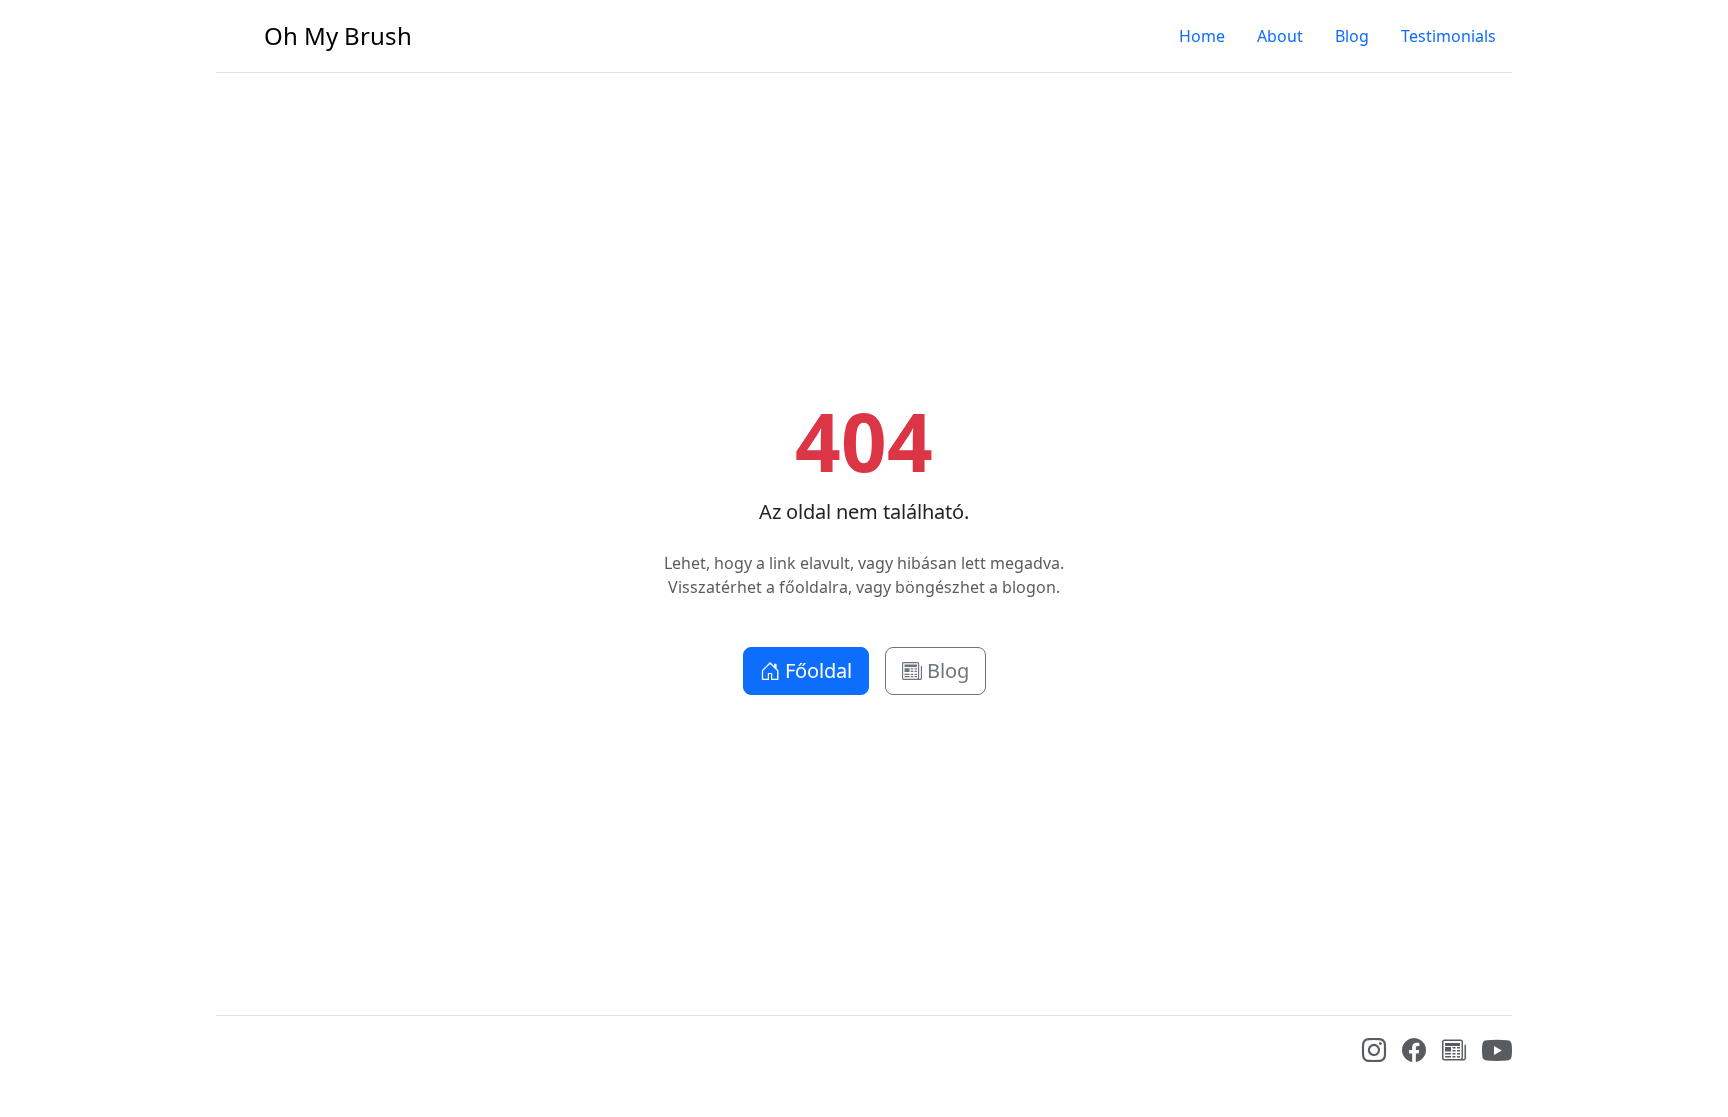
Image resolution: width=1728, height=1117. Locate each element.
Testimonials (1448, 36)
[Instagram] (1374, 1053)
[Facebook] (1414, 1053)
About (1280, 36)
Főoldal (816, 670)
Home (1202, 36)
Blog (1352, 36)
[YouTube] (1497, 1060)
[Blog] (1454, 1053)
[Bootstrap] (231, 1055)
